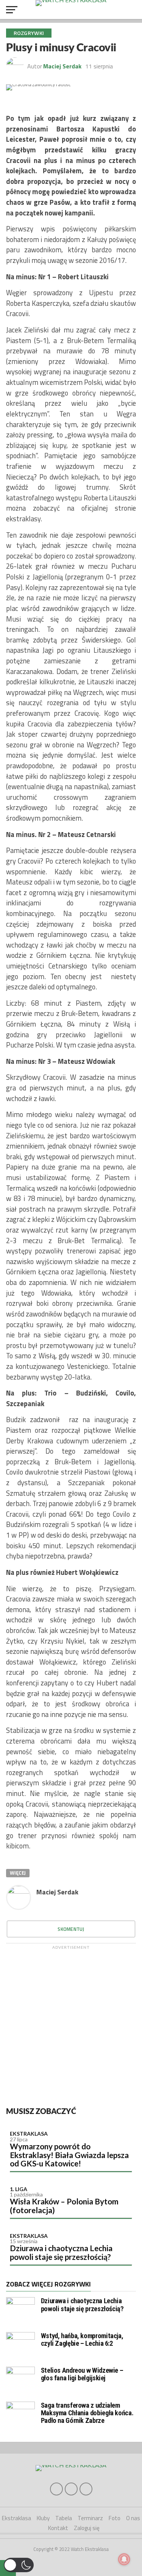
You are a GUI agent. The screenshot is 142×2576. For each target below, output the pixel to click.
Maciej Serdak (62, 66)
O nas (133, 2518)
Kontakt (58, 2528)
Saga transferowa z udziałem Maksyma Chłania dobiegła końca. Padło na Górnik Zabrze (87, 2413)
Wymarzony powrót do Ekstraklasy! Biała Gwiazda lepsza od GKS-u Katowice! (69, 2155)
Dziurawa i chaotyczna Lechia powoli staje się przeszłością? (61, 2252)
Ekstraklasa (29, 2134)
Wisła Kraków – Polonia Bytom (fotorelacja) (64, 2206)
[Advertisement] (71, 2025)
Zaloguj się (87, 2528)
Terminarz (90, 2518)
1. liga (19, 2189)
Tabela (64, 2518)
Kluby (43, 2518)
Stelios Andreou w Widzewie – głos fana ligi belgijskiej (82, 2374)
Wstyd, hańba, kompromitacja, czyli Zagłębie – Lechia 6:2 (82, 2339)
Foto (115, 2518)
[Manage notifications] (124, 2559)
